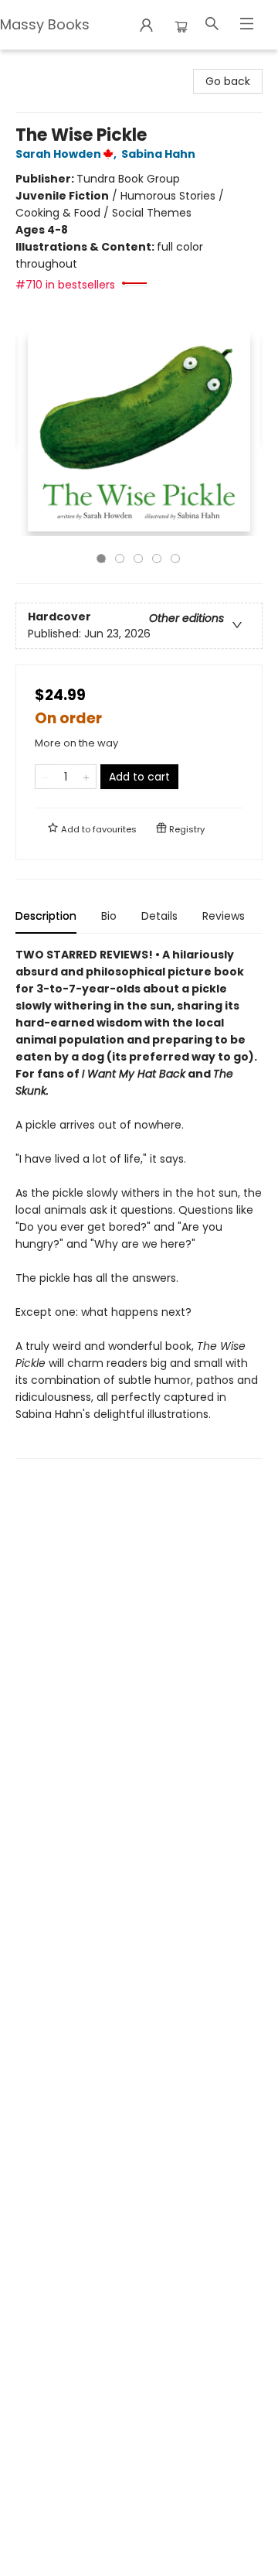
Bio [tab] (109, 916)
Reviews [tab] (224, 916)
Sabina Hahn (158, 154)
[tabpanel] (139, 1203)
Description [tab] (46, 916)
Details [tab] (159, 916)
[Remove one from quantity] (45, 777)
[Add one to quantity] (86, 777)
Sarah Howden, (67, 154)
